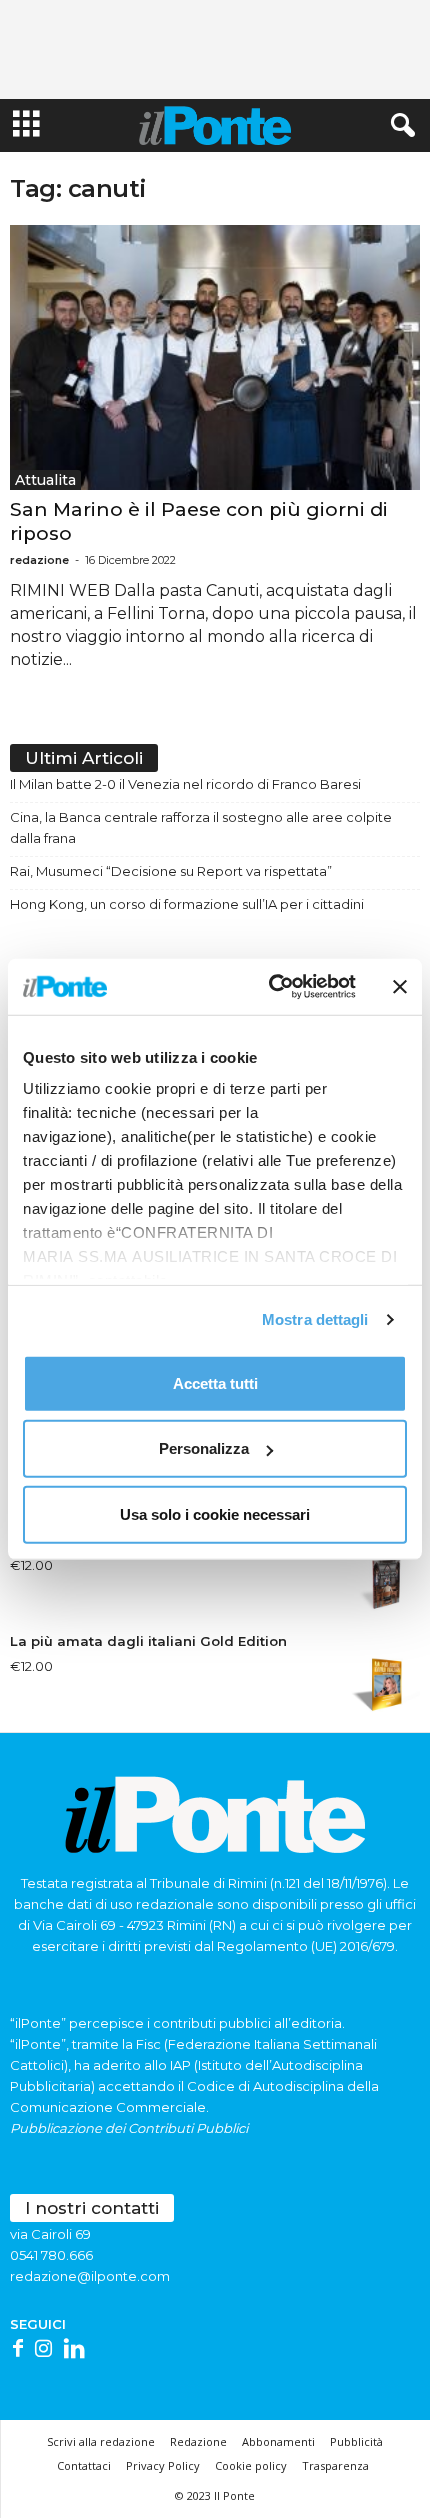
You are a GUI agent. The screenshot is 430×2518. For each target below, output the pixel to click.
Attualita (45, 480)
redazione (39, 560)
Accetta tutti (215, 1382)
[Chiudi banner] (400, 987)
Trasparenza (335, 2465)
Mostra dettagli (315, 1319)
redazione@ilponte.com (90, 2276)
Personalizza (204, 1448)
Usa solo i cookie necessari (215, 1513)
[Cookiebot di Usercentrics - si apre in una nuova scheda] (270, 987)
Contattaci (84, 2465)
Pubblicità (356, 2441)
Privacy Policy (163, 2465)
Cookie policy (251, 2465)
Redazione (198, 2441)
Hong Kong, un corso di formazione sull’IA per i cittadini (187, 904)
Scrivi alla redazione (101, 2441)
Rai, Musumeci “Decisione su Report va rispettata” (171, 871)
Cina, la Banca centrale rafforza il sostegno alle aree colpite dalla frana (201, 827)
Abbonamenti (278, 2441)
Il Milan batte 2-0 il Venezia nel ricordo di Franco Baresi (185, 784)
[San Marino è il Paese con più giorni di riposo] (215, 357)
